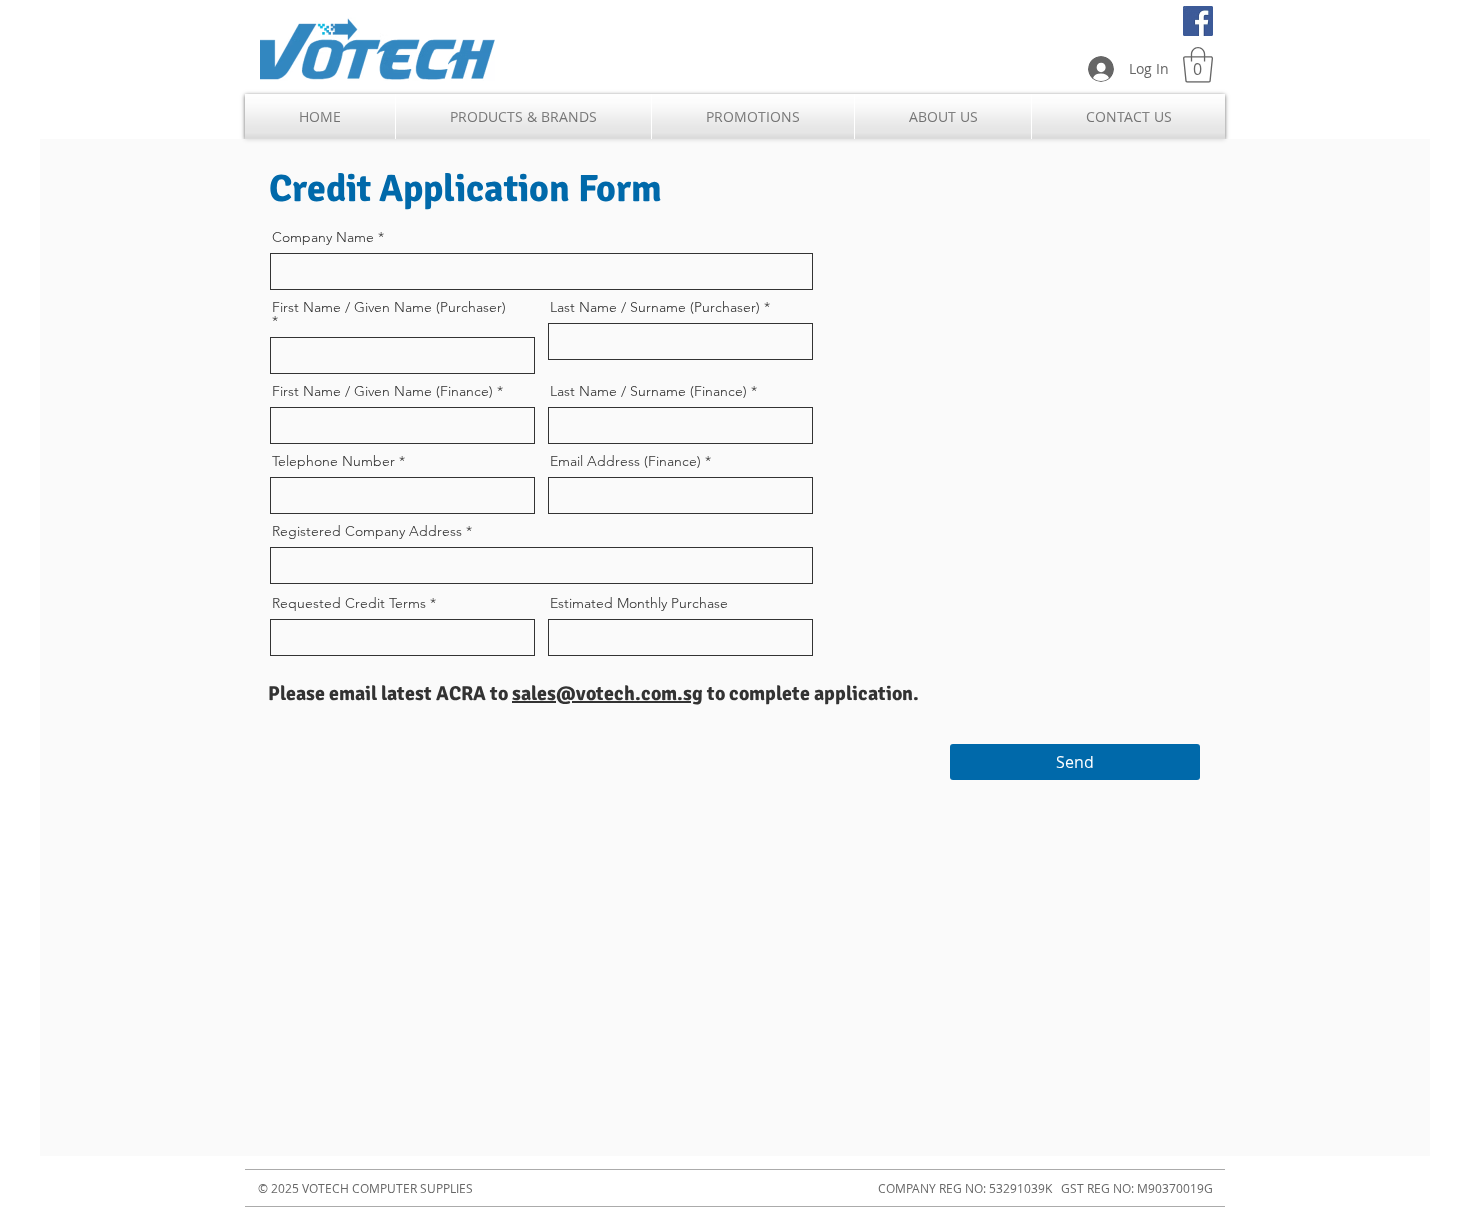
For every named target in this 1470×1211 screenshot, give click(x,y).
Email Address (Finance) (625, 461)
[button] (1198, 65)
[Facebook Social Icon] (1198, 21)
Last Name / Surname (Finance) (648, 391)
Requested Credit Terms (349, 603)
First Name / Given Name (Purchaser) (389, 308)
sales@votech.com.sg (607, 693)
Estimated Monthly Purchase (639, 603)
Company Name (323, 237)
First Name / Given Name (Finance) (382, 391)
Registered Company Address (367, 531)
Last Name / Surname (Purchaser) (655, 307)
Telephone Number (333, 461)
